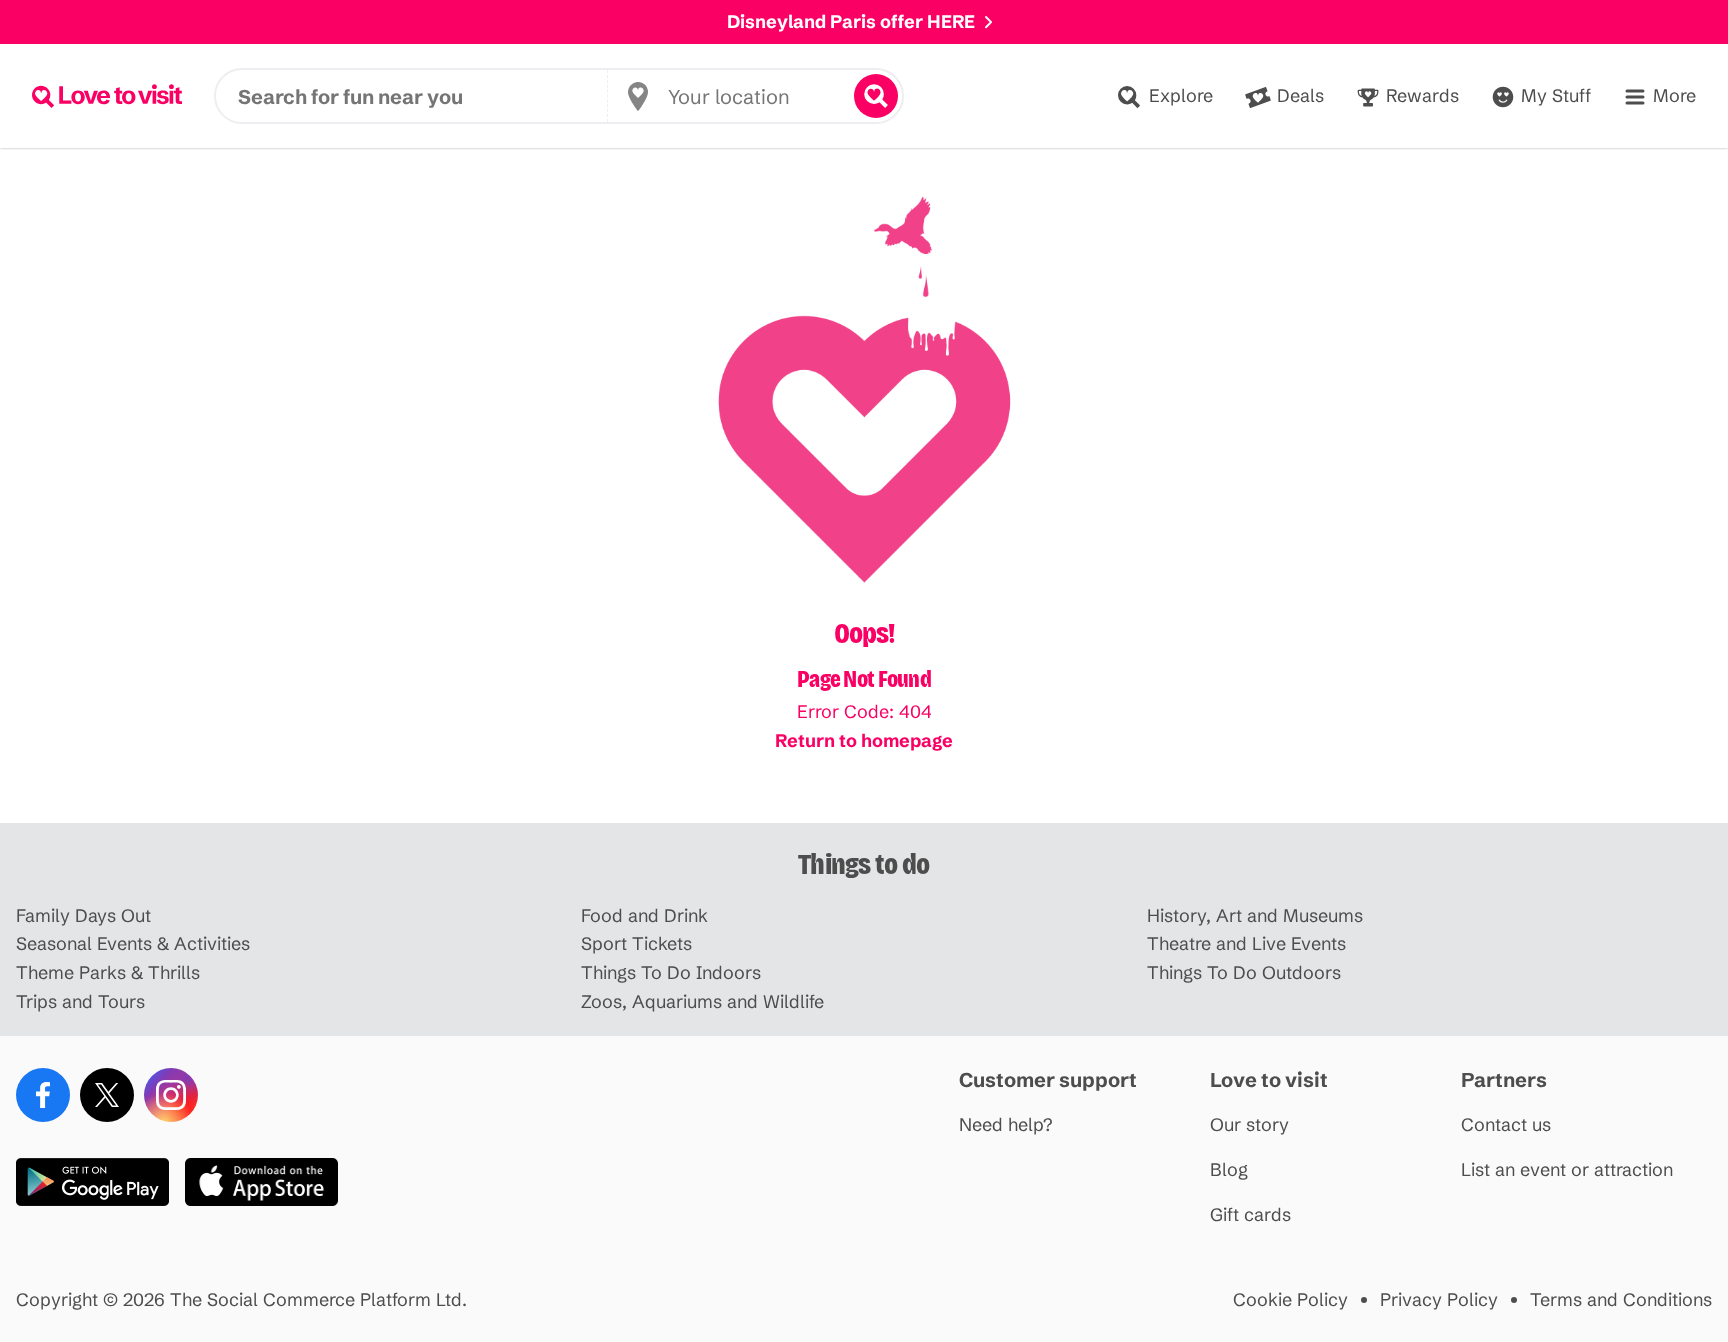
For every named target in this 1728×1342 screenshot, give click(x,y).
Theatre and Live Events (1246, 944)
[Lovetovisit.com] (107, 96)
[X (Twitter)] (107, 1095)
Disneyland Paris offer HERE (851, 21)
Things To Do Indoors (671, 973)
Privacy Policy (1439, 1300)
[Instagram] (171, 1095)
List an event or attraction (1567, 1170)
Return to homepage (864, 740)
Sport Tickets (636, 944)
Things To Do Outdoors (1244, 973)
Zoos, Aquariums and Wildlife (702, 1002)
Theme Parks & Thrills (108, 973)
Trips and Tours (80, 1002)
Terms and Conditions (1621, 1300)
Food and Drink (644, 916)
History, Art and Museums (1255, 916)
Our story (1249, 1125)
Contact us (1506, 1125)
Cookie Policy (1290, 1300)
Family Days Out (83, 916)
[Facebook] (43, 1095)
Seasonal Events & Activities (133, 944)
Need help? (1006, 1125)
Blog (1229, 1170)
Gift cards (1250, 1215)
